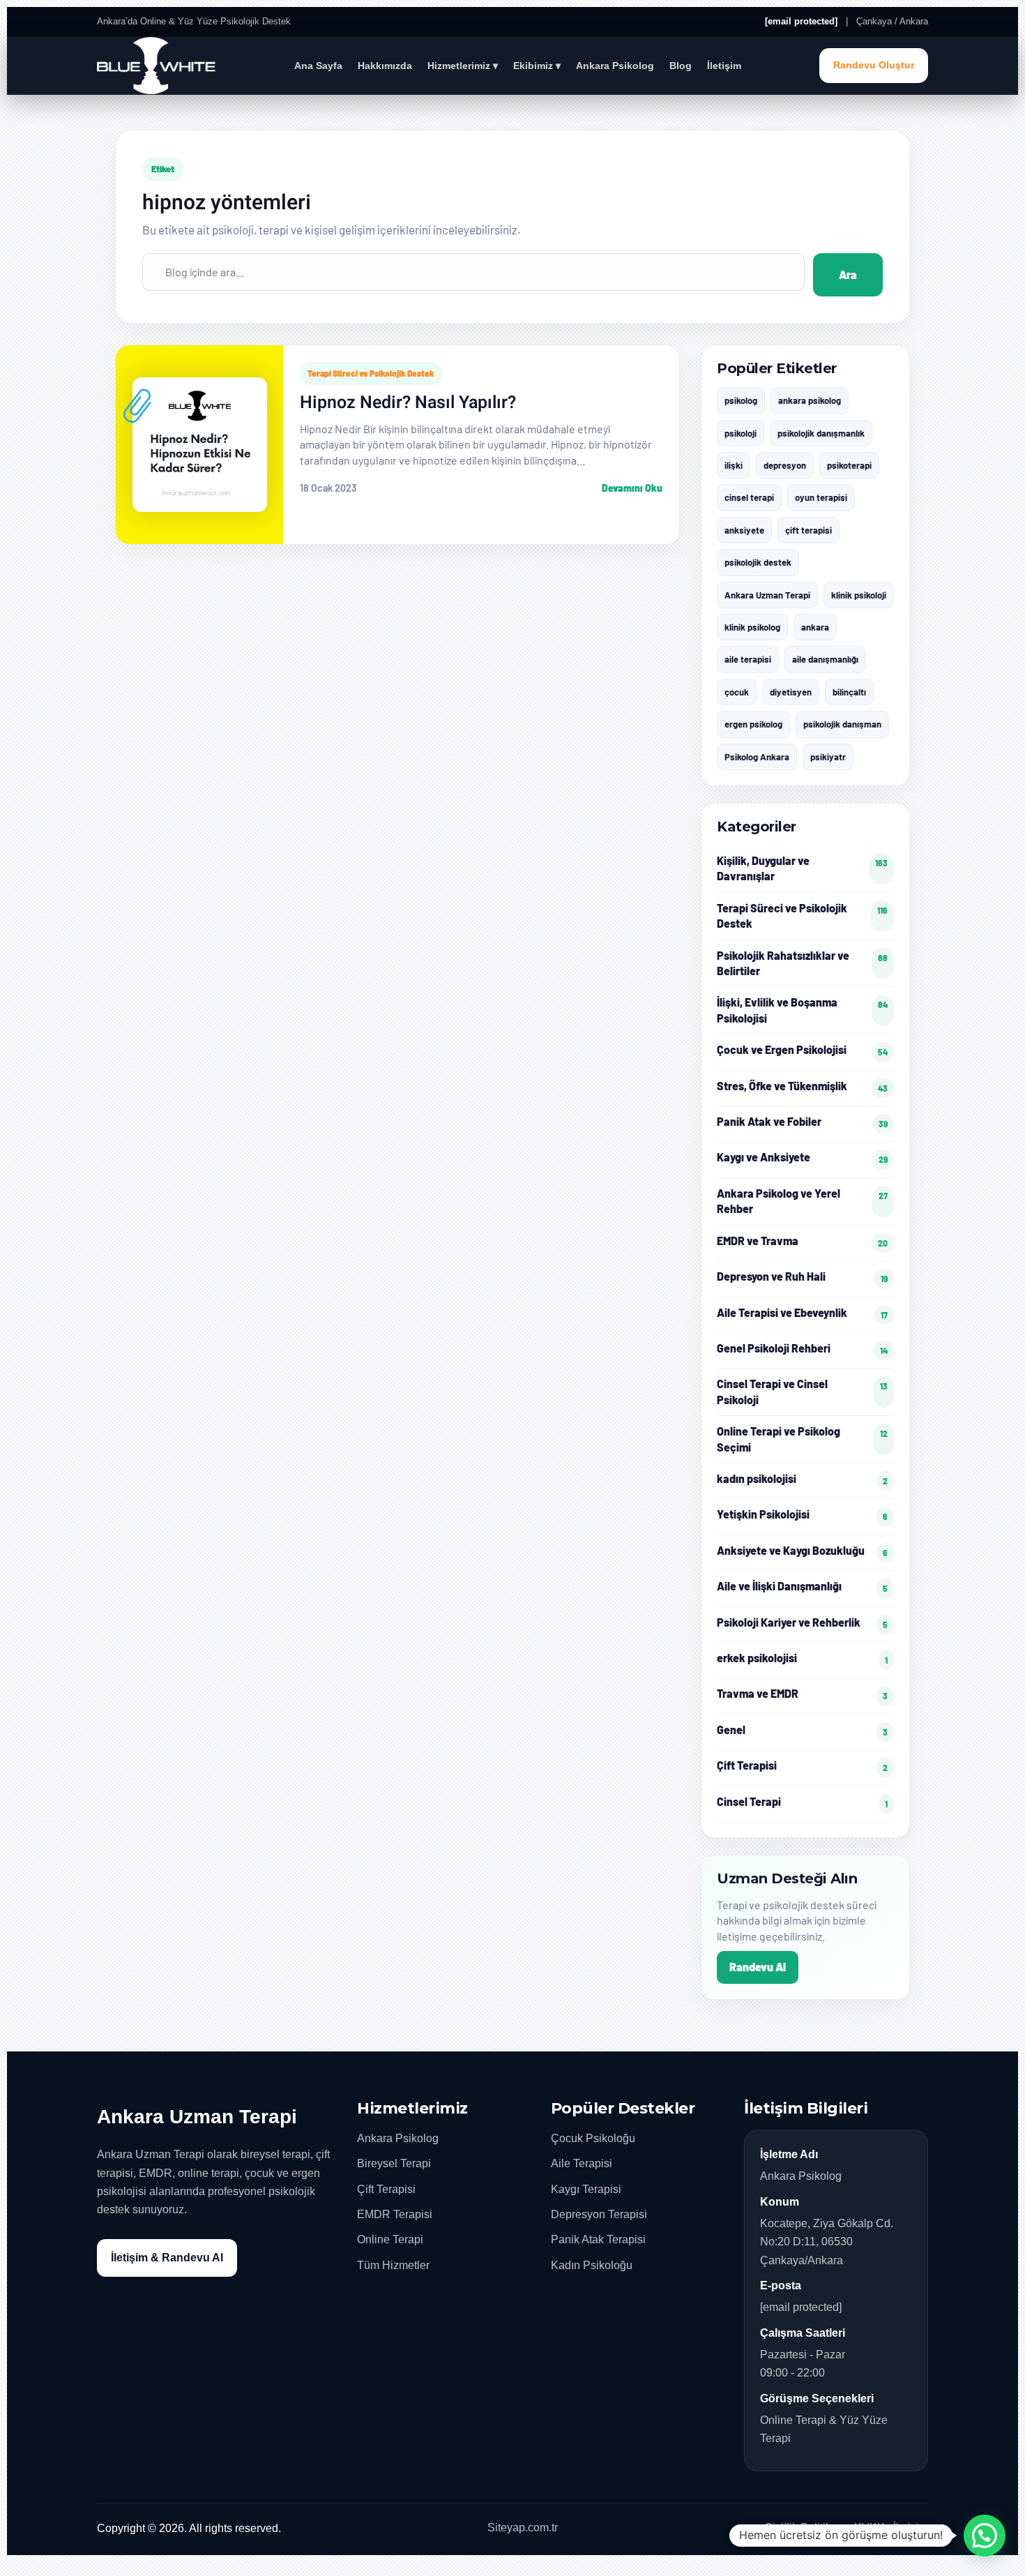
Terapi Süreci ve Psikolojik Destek (371, 373)
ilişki (734, 465)
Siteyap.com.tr (523, 2528)
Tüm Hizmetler (393, 2265)
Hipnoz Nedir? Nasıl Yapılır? (408, 403)
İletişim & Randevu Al (167, 2258)
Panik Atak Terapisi (598, 2239)
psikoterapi (849, 465)
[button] (985, 2536)
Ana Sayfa (318, 66)
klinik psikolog (752, 627)
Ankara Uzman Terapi (767, 595)
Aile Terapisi (582, 2163)
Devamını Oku (632, 488)
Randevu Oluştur (874, 65)
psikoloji (741, 433)
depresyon (785, 465)
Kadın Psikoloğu (592, 2265)
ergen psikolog (753, 724)
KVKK (870, 2528)
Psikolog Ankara (757, 757)
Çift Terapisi (386, 2189)
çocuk (737, 692)
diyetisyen (791, 692)
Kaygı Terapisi (586, 2189)
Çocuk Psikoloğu (593, 2138)
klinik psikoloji (859, 595)
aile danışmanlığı (825, 659)
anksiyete (744, 530)
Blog (681, 66)
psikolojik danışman (842, 724)
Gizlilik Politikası (805, 2528)
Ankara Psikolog (615, 66)
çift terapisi (808, 530)
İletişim (724, 66)
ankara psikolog (810, 400)
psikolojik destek (758, 562)
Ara (848, 274)
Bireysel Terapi (394, 2163)
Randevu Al (758, 1967)
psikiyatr (828, 757)
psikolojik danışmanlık (821, 433)
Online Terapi (390, 2239)
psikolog (741, 400)
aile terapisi (748, 659)
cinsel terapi (749, 497)
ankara (815, 627)
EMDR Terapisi (395, 2214)
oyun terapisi (821, 497)
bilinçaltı (849, 692)
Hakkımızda (385, 66)
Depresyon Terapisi (599, 2214)
